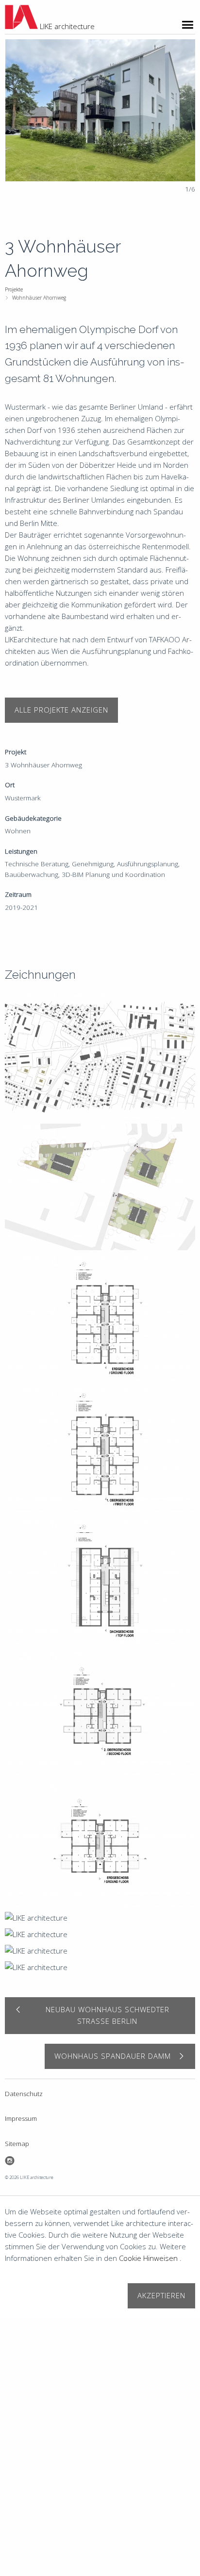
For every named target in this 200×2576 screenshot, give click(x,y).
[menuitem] (99, 290)
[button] (178, 116)
